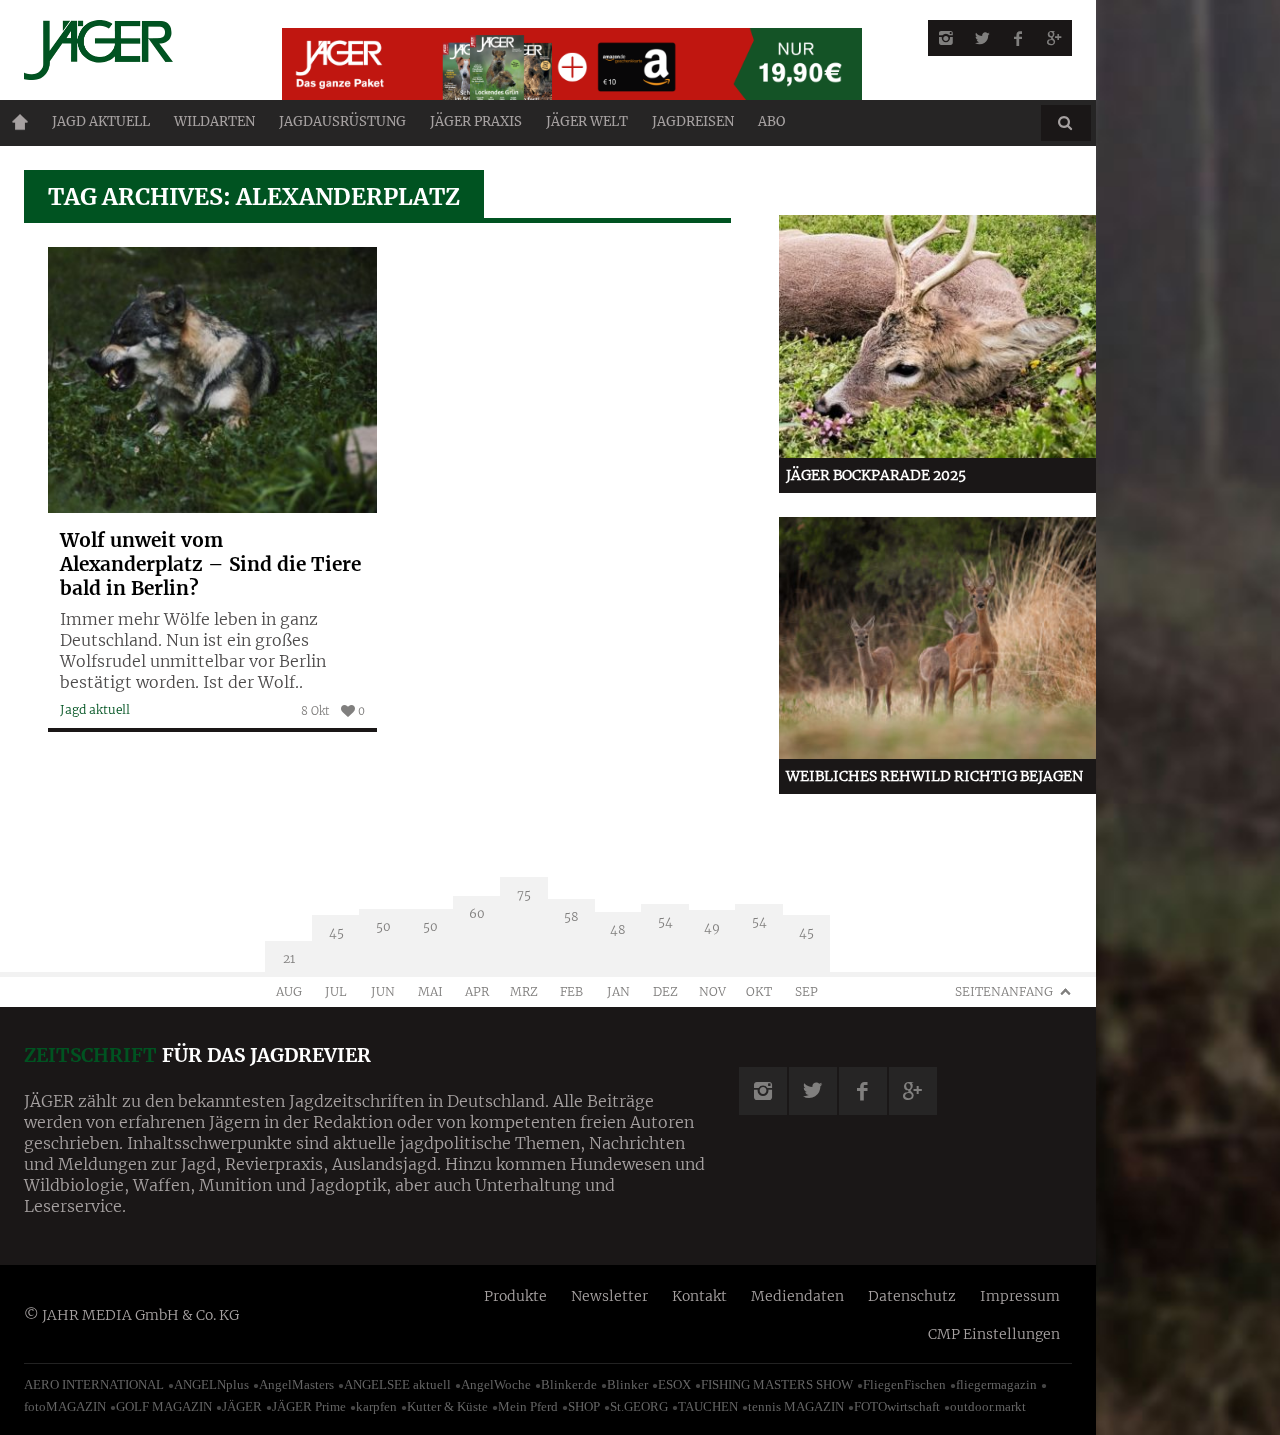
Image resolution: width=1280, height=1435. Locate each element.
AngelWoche (496, 1384)
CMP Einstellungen (994, 1334)
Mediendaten (797, 1296)
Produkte (515, 1296)
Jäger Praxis (476, 121)
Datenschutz (912, 1296)
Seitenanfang (1004, 991)
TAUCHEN (708, 1406)
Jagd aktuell (101, 121)
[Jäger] (129, 50)
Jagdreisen (693, 121)
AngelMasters (296, 1384)
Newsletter (609, 1296)
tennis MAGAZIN (796, 1406)
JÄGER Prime (309, 1406)
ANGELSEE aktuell (397, 1384)
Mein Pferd (528, 1406)
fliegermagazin (996, 1384)
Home (20, 122)
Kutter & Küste (447, 1406)
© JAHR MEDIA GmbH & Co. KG (131, 1315)
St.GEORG (639, 1406)
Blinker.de (569, 1384)
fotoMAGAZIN (65, 1406)
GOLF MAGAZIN (164, 1406)
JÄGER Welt (587, 121)
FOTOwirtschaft (897, 1406)
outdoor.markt (988, 1406)
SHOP (584, 1406)
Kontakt (699, 1296)
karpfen (376, 1406)
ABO (771, 121)
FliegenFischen (904, 1384)
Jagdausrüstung (342, 121)
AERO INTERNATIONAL (94, 1384)
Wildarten (214, 121)
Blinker (627, 1384)
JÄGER (242, 1406)
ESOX (674, 1384)
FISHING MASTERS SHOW (777, 1384)
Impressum (1020, 1296)
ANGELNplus (211, 1384)
